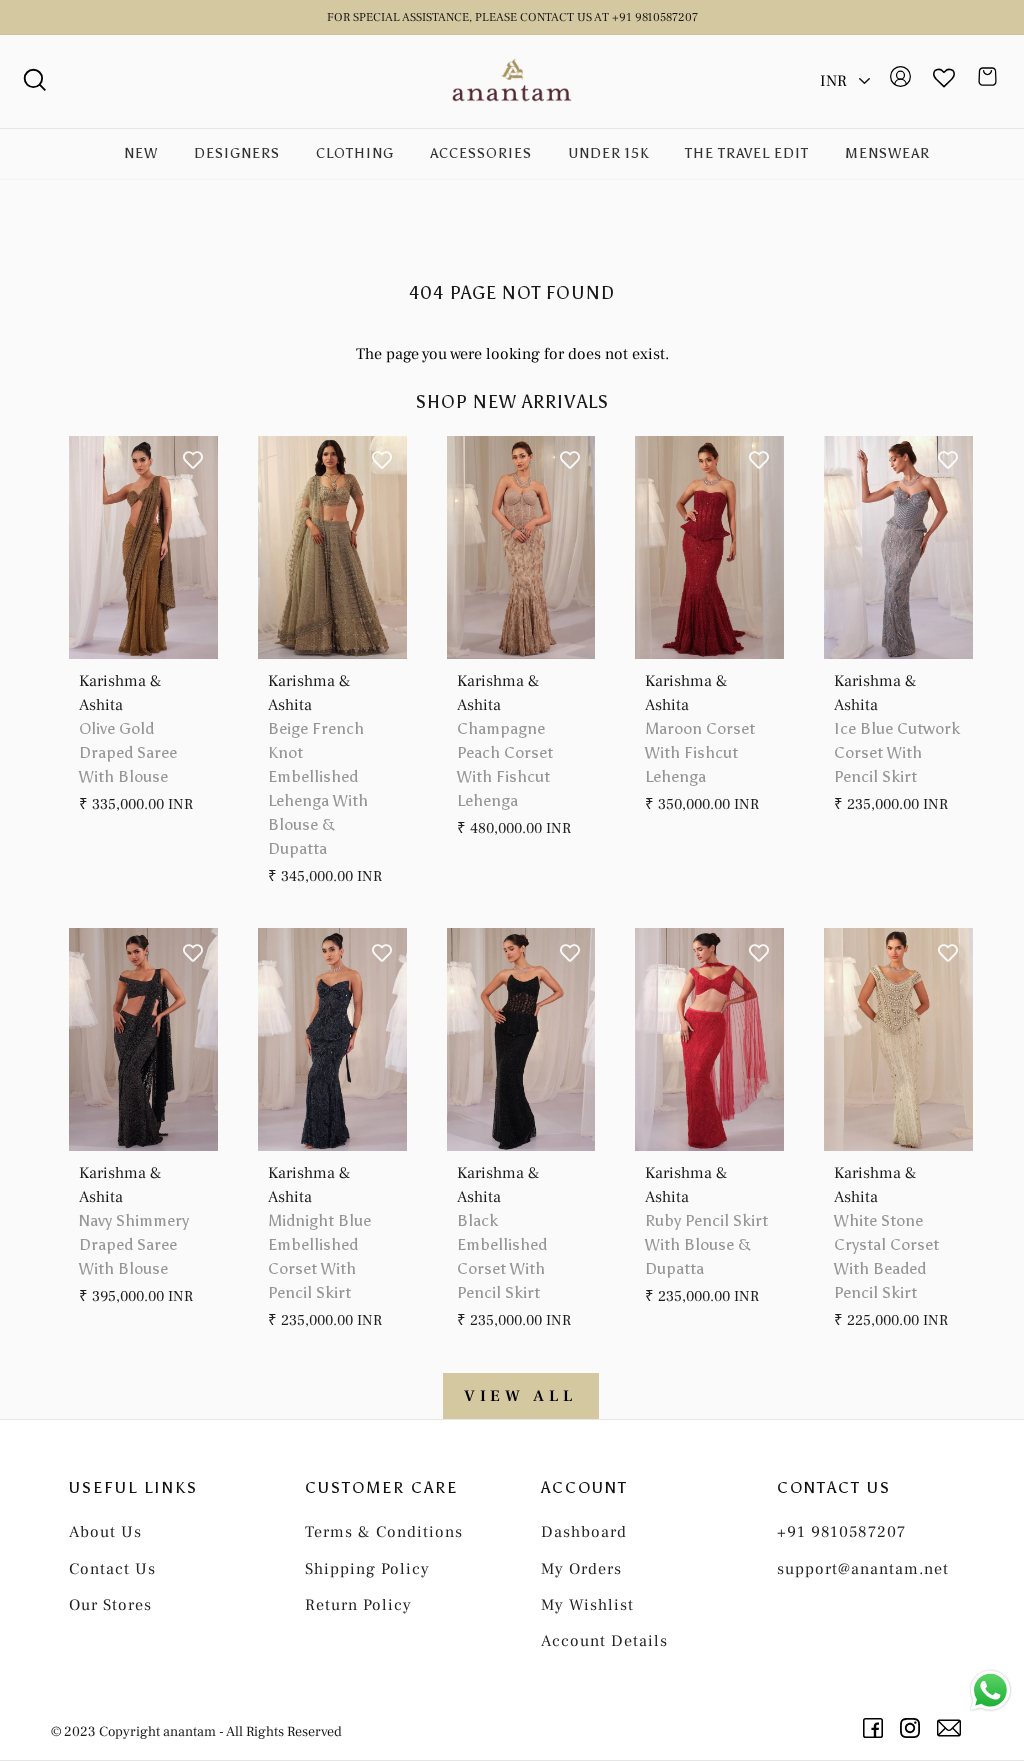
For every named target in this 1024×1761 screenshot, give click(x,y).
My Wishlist (587, 1605)
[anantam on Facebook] (876, 1728)
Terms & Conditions (384, 1532)
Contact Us (112, 1569)
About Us (105, 1532)
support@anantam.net (863, 1569)
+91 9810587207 (841, 1532)
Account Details (604, 1641)
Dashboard (584, 1532)
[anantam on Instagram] (913, 1728)
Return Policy (358, 1605)
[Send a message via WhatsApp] (990, 1690)
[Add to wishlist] (193, 461)
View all (521, 1396)
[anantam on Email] (952, 1728)
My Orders (581, 1569)
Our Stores (110, 1605)
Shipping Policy (367, 1569)
